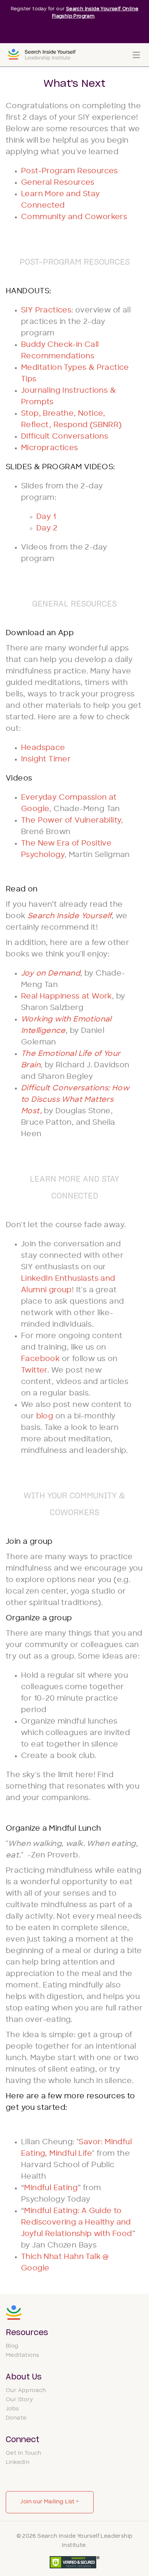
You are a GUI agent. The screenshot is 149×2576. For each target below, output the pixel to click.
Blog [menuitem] (12, 2346)
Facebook (40, 1359)
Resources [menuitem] (27, 2333)
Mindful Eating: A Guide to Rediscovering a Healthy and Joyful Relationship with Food (77, 2223)
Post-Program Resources (70, 172)
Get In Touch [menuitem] (24, 2453)
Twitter (34, 1371)
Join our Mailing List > (49, 2502)
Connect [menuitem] (23, 2440)
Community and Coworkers (74, 217)
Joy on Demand (51, 974)
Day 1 (46, 517)
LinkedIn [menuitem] (18, 2463)
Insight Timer (46, 760)
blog (46, 1417)
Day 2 (47, 529)
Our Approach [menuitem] (26, 2391)
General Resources (58, 183)
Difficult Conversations (65, 437)
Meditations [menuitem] (22, 2356)
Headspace (43, 748)
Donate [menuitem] (16, 2418)
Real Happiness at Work (66, 997)
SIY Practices (46, 311)
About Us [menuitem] (24, 2377)
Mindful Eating (51, 2188)
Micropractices (50, 448)
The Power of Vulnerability (71, 821)
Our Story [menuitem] (19, 2400)
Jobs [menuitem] (12, 2409)
